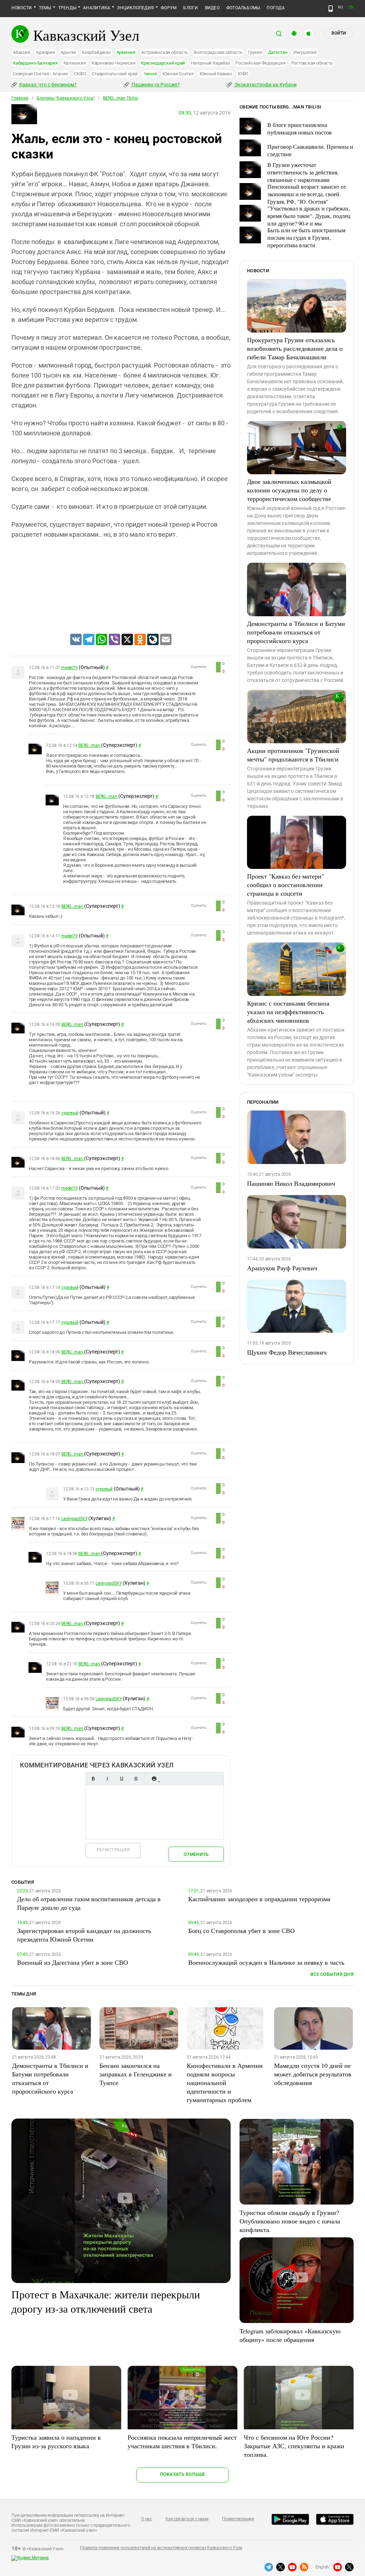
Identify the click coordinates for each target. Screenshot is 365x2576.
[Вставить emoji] (154, 1779)
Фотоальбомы (243, 8)
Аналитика (97, 8)
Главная (20, 98)
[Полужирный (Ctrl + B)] (93, 1779)
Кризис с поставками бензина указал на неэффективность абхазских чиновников (288, 1012)
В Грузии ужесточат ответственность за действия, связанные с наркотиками (303, 172)
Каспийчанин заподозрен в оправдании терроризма (259, 1899)
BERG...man (90, 745)
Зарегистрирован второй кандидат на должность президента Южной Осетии (84, 1935)
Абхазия (21, 52)
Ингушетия (305, 52)
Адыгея (68, 52)
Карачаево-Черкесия (114, 63)
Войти (339, 33)
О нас (146, 2519)
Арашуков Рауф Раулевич (282, 1268)
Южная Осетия (178, 74)
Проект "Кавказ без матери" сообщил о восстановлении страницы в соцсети (286, 885)
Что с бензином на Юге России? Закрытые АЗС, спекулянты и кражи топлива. (294, 2446)
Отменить (196, 1854)
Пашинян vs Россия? (155, 85)
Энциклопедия (135, 8)
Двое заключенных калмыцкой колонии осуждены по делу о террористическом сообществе (289, 490)
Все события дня (332, 1974)
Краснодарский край (163, 63)
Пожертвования (238, 2519)
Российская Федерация (260, 63)
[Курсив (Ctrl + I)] (107, 1779)
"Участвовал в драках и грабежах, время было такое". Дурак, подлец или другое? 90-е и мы (309, 216)
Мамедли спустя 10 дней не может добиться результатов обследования (313, 2074)
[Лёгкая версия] (331, 9)
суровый (70, 1113)
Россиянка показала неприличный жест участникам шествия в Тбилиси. (182, 2441)
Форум (169, 8)
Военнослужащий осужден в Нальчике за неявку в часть (266, 1962)
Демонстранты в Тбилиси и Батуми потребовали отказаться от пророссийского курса (296, 632)
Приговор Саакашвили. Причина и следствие (310, 150)
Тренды (67, 8)
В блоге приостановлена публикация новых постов (300, 128)
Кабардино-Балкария (35, 63)
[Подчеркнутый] (122, 1779)
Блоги (191, 8)
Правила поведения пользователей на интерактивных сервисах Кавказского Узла (161, 2548)
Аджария (45, 52)
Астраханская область (164, 52)
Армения (126, 52)
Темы (45, 8)
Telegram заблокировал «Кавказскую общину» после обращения (290, 2335)
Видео (212, 8)
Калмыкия (75, 63)
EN (351, 7)
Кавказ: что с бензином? (47, 85)
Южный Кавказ (216, 74)
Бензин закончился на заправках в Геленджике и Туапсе (136, 2074)
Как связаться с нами (187, 2519)
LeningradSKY (74, 1519)
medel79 (69, 668)
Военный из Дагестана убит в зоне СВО (73, 1962)
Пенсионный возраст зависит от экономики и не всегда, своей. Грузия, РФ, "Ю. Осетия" (307, 194)
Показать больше (183, 2474)
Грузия (255, 52)
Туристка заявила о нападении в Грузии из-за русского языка (56, 2441)
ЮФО (243, 74)
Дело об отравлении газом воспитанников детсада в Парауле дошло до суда (89, 1903)
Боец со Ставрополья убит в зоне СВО (241, 1930)
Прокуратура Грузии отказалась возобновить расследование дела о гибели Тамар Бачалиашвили (295, 348)
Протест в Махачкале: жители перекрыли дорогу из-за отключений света (106, 2301)
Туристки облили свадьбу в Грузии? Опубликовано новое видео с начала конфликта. (290, 2221)
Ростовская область (312, 63)
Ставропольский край (115, 74)
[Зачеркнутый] (136, 1779)
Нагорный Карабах (210, 63)
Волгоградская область (218, 52)
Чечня (150, 74)
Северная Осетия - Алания (40, 74)
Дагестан (278, 52)
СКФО (80, 74)
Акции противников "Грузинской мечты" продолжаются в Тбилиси (293, 755)
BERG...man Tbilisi (120, 98)
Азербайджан (96, 52)
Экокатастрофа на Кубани (265, 85)
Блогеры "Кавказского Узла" (66, 98)
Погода (276, 8)
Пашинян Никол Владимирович (291, 1183)
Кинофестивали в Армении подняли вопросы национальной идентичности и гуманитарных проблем (225, 2082)
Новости (22, 8)
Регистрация (113, 1850)
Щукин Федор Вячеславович (287, 1352)
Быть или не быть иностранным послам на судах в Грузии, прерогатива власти (306, 237)
